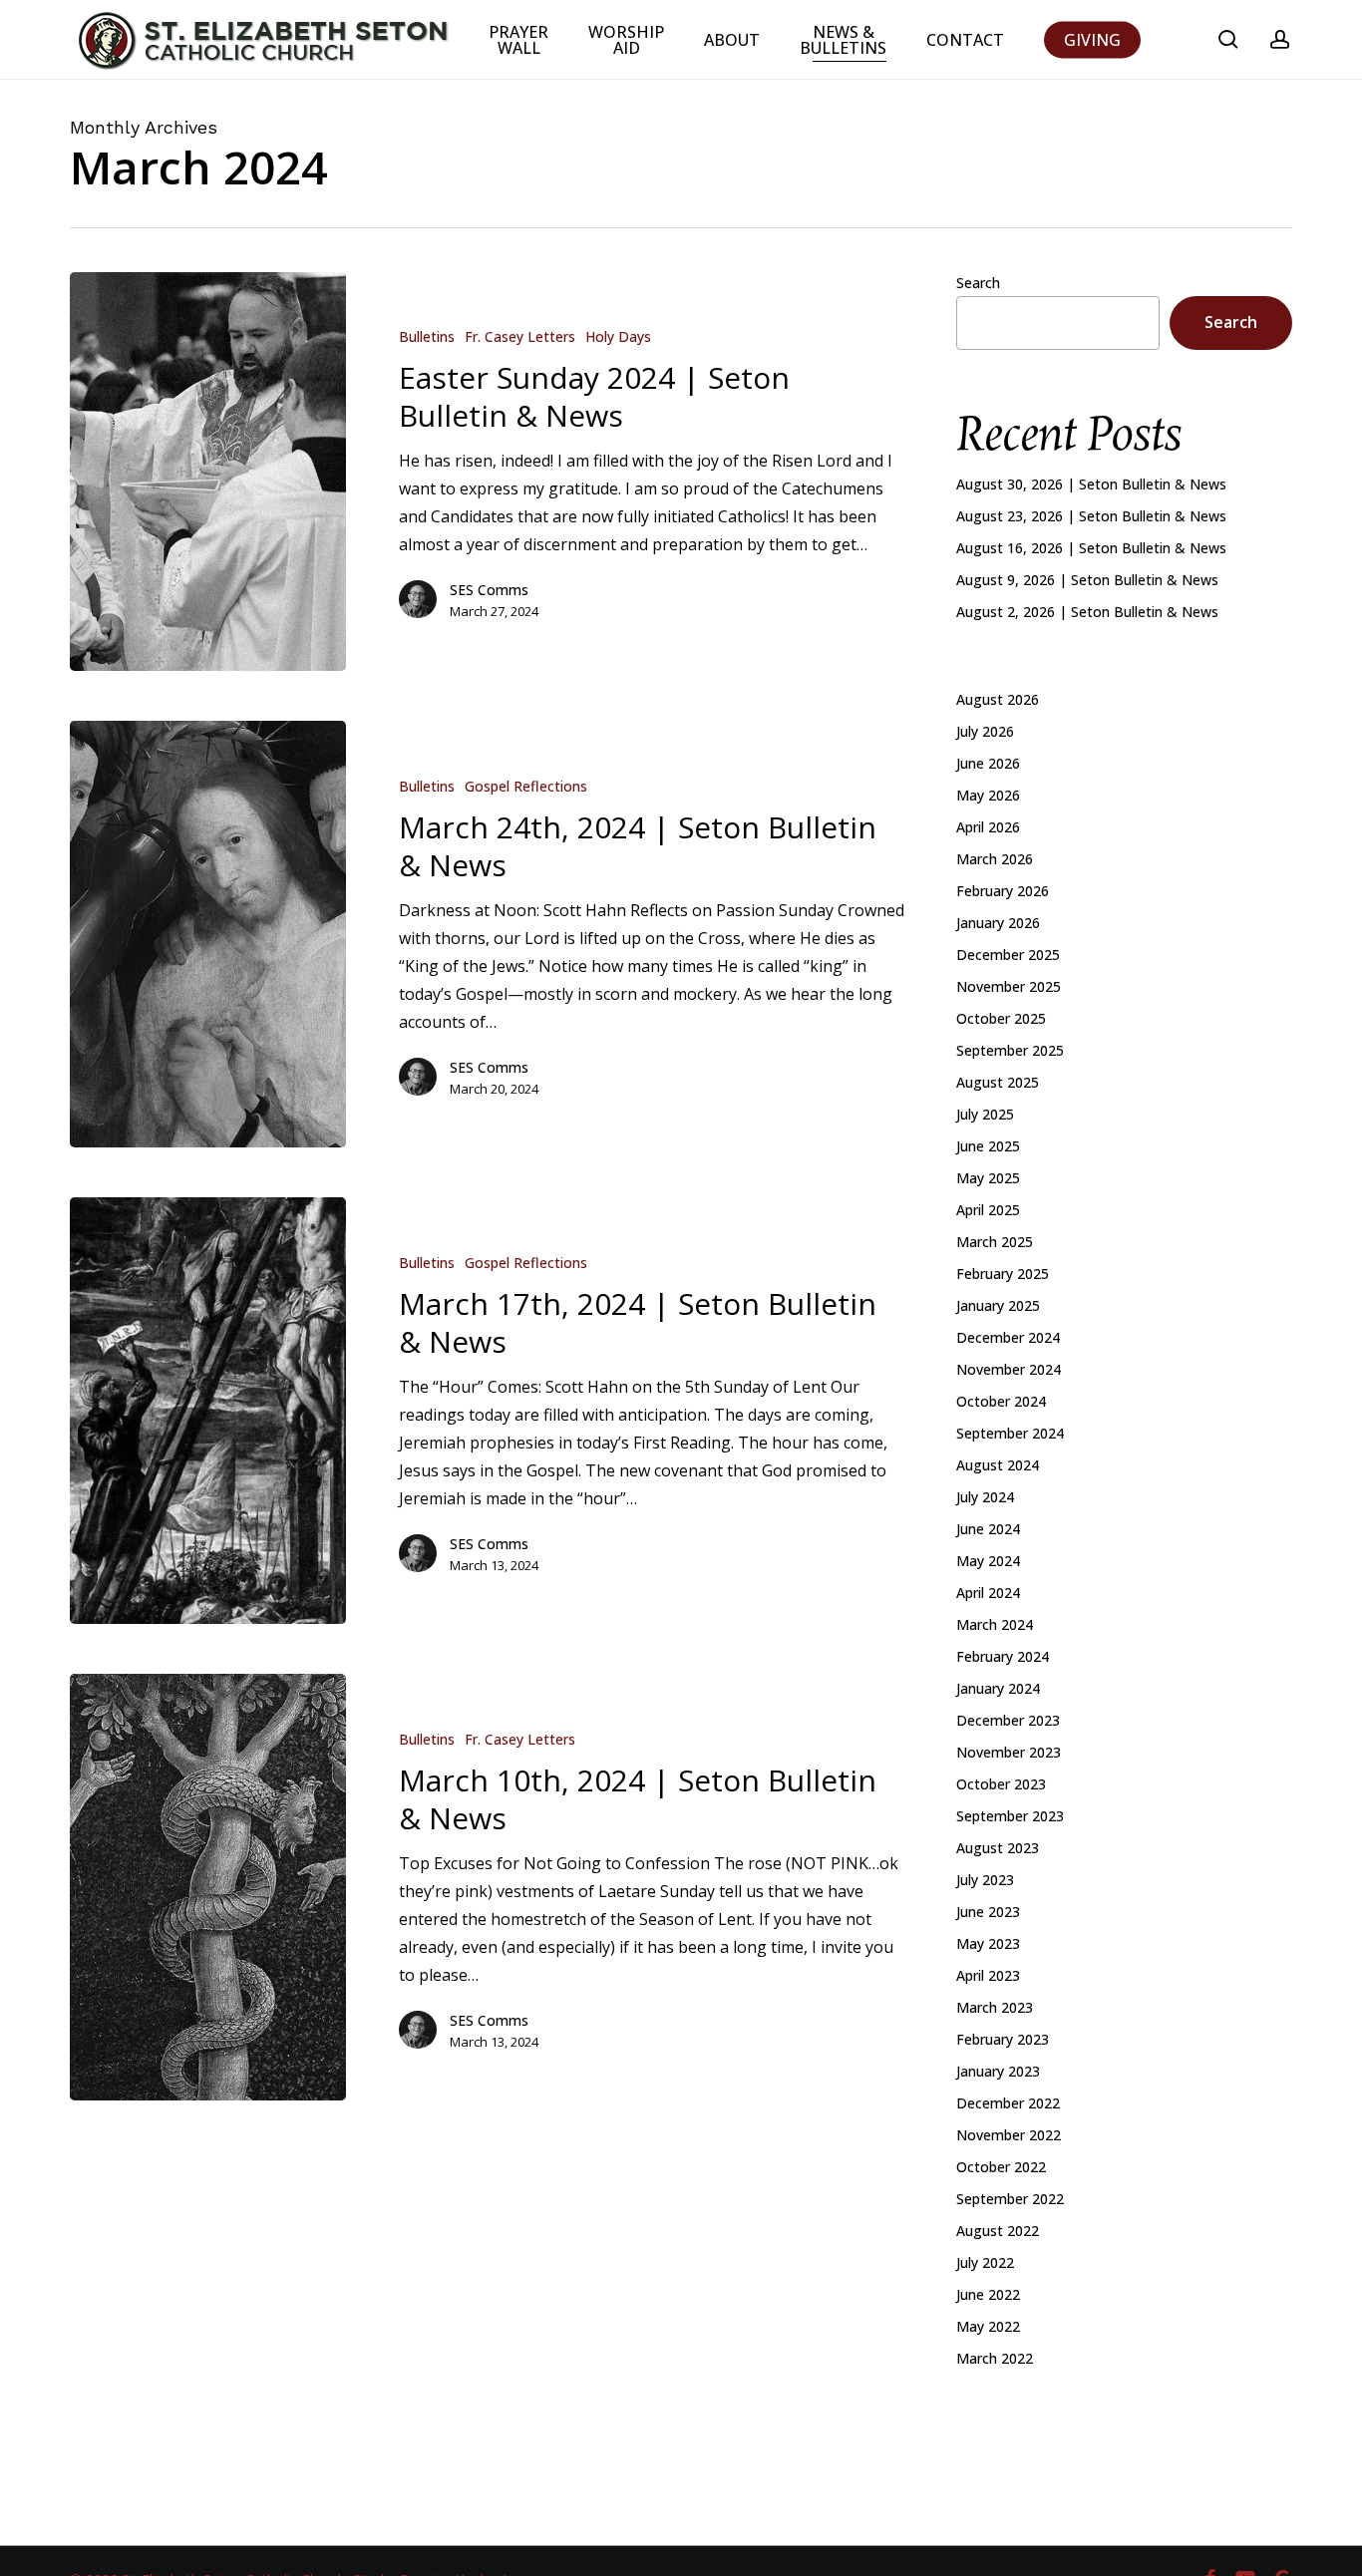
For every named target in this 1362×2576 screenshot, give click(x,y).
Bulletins (427, 336)
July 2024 (985, 1497)
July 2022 (985, 2262)
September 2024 (1010, 1433)
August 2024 (998, 1465)
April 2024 (988, 1593)
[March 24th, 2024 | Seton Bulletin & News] (208, 934)
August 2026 (998, 699)
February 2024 (1003, 1656)
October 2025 (1001, 1018)
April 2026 (988, 827)
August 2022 (998, 2231)
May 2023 (988, 1943)
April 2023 (988, 1975)
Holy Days (618, 336)
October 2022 (1001, 2167)
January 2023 (998, 2071)
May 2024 (988, 1561)
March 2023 (995, 2007)
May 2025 (988, 1178)
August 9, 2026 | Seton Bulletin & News (1087, 580)
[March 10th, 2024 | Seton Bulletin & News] (208, 1887)
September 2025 (1010, 1050)
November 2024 (1009, 1369)
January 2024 (998, 1688)
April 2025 (988, 1210)
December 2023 (1008, 1720)
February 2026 (1003, 891)
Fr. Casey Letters (520, 336)
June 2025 (988, 1146)
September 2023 (1010, 1816)
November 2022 (1009, 2135)
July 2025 (985, 1114)
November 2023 (1009, 1752)
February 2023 (1003, 2039)
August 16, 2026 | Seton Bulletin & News (1091, 548)
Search (978, 283)
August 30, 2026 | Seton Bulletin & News (1091, 484)
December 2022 (1008, 2103)
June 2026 (988, 763)
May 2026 (988, 795)
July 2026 (985, 731)
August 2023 (998, 1848)
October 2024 (1001, 1401)
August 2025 (998, 1082)
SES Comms (489, 590)
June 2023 (988, 1912)
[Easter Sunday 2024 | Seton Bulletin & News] (208, 472)
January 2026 (998, 923)
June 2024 (988, 1529)
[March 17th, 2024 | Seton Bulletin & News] (208, 1411)
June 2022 (988, 2294)
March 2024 (995, 1624)
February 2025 (1003, 1274)
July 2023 (985, 1880)
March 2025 (995, 1242)
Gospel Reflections (526, 786)
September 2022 (1010, 2199)
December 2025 (1008, 955)
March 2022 (995, 2358)
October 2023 (1001, 1784)
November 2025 (1009, 986)
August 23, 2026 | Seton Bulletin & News (1091, 516)
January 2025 (998, 1305)
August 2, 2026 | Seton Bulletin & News (1087, 612)
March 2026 (995, 859)
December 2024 (1008, 1337)
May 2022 (988, 2326)
